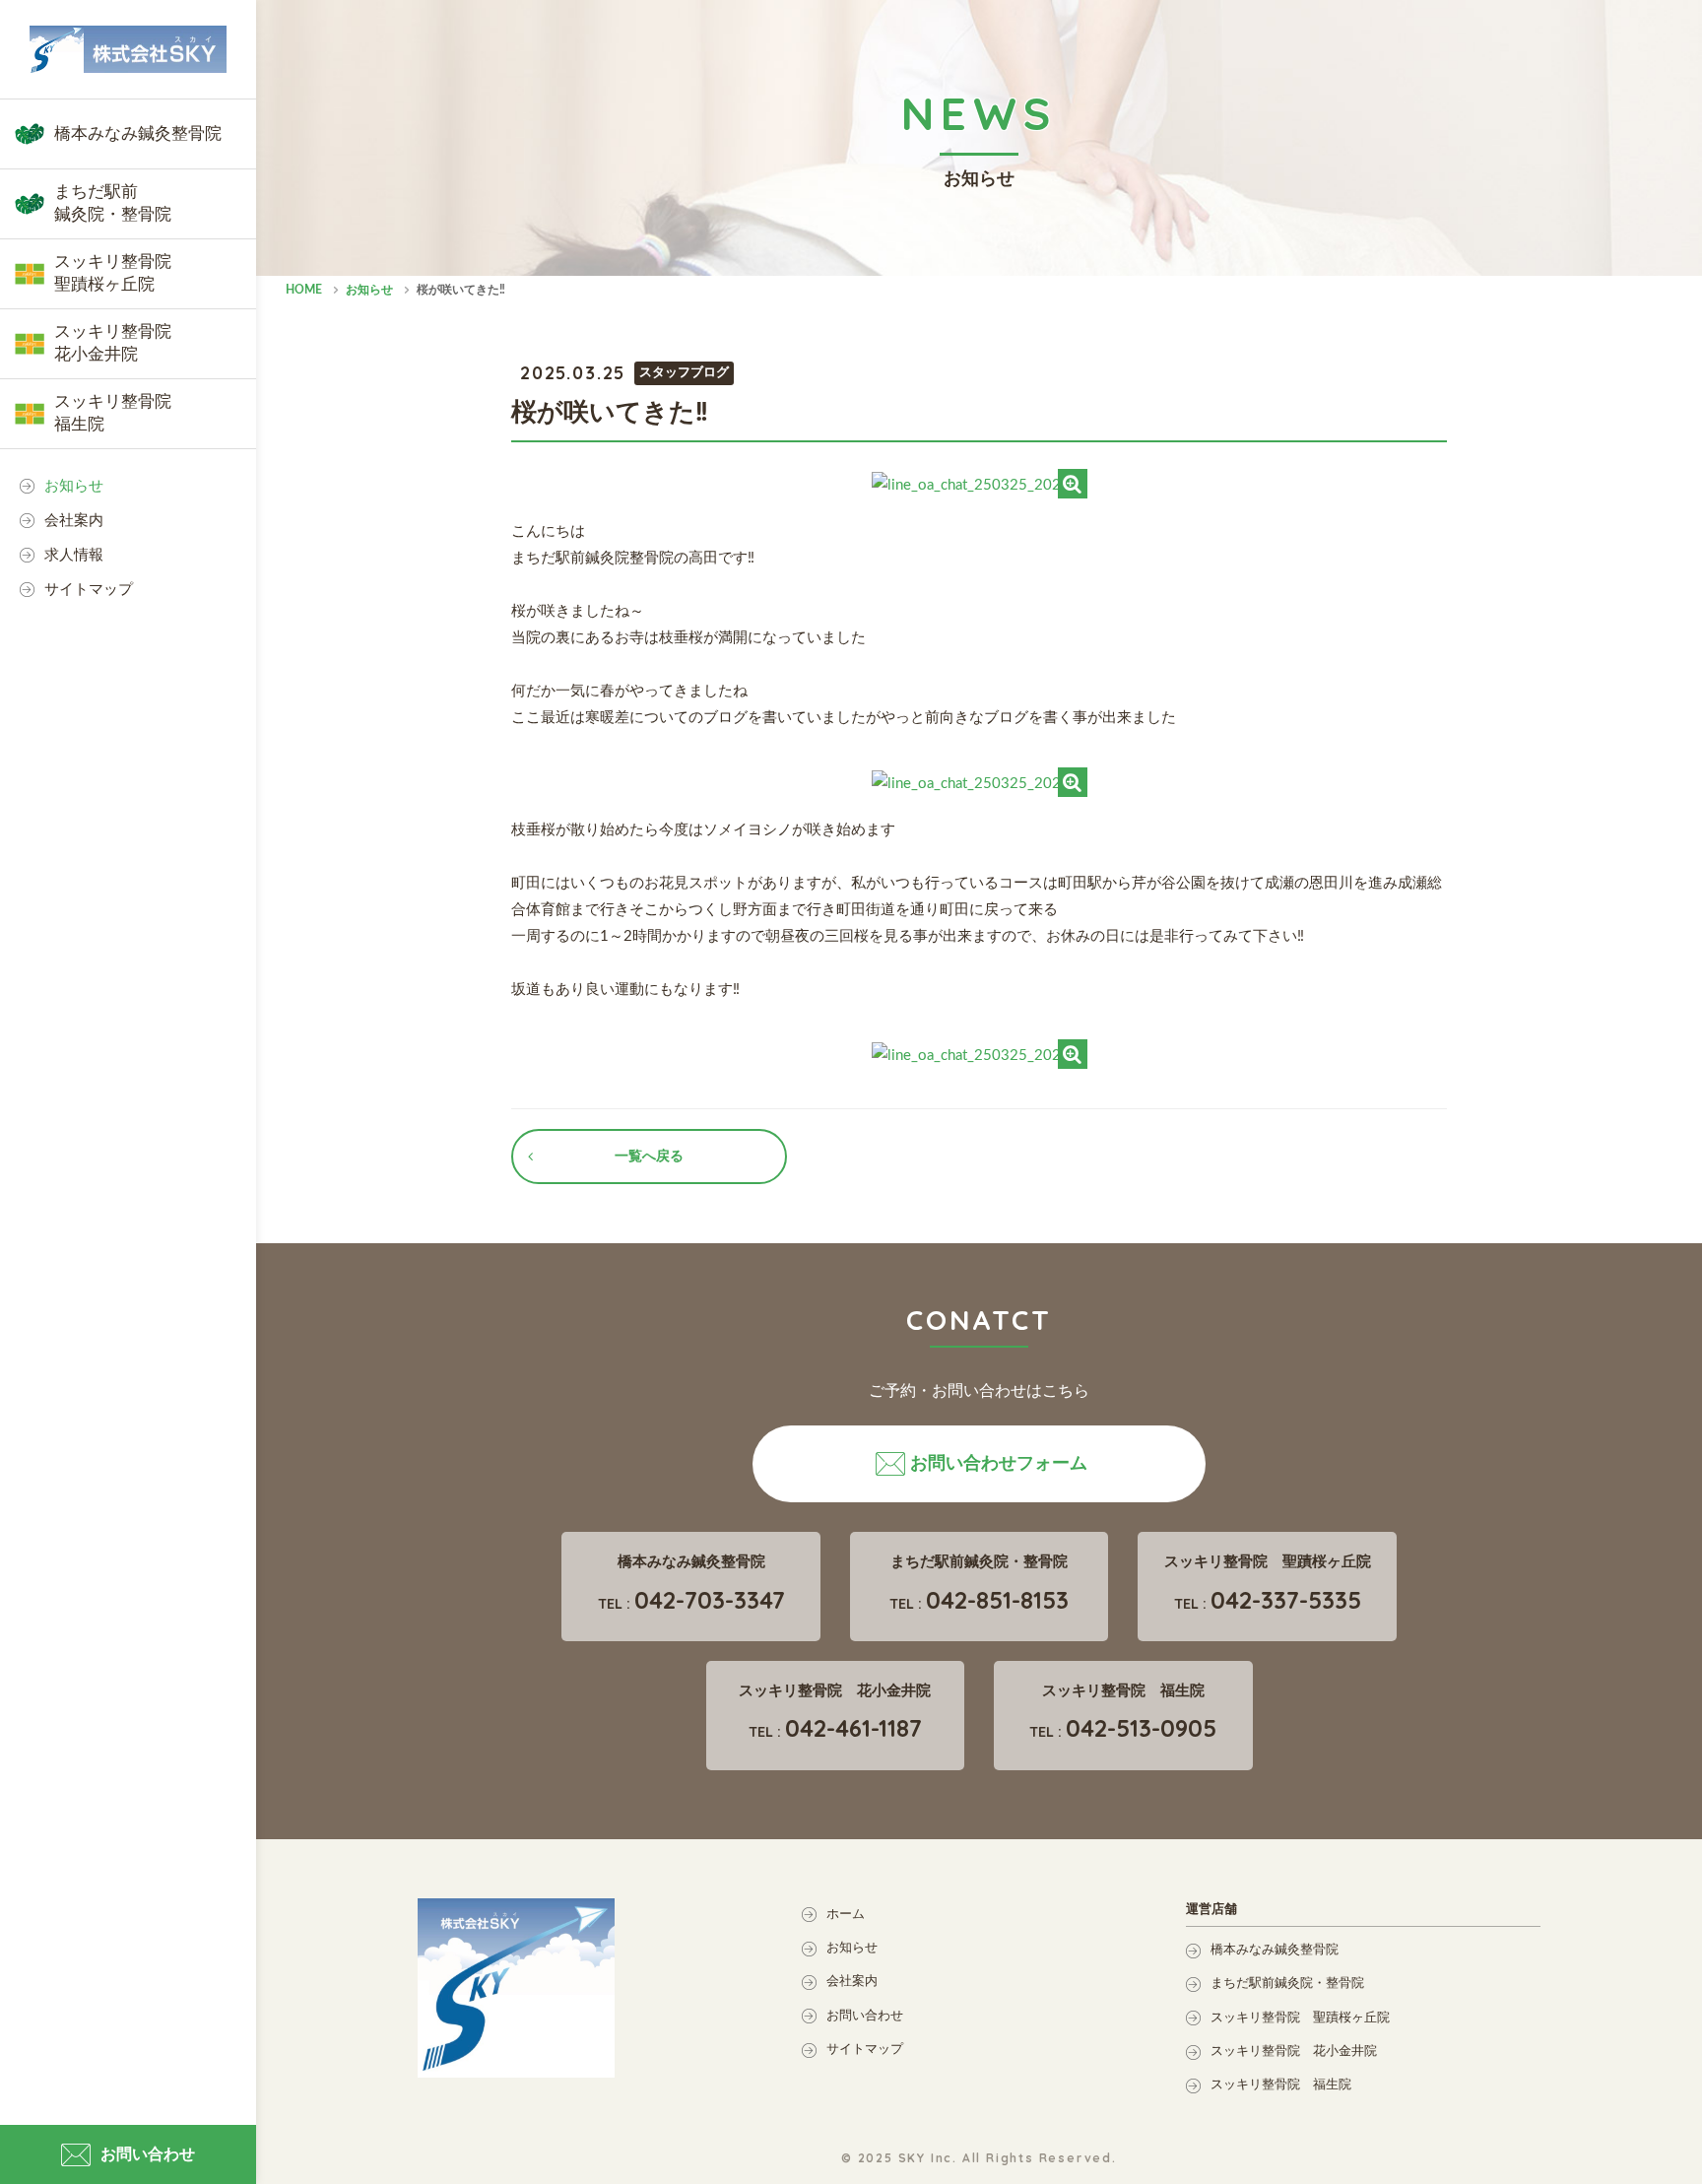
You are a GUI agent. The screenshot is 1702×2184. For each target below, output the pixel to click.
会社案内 (74, 521)
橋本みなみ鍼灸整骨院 (1275, 1950)
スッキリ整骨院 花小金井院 (1294, 2052)
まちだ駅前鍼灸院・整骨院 (1287, 1984)
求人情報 (74, 555)
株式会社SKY (128, 49)
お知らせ (74, 486)
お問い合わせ (865, 2016)
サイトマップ (89, 590)
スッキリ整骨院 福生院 (1281, 2085)
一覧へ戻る (649, 1157)
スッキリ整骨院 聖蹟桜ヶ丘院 (1300, 2018)
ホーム (846, 1915)
